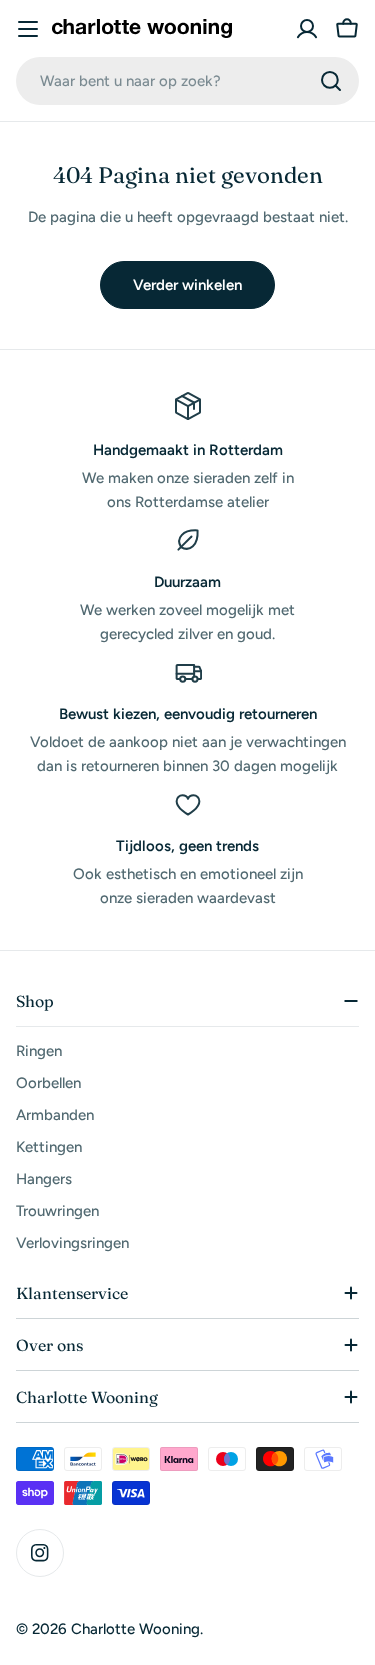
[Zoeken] (331, 81)
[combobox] (187, 81)
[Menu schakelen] (28, 29)
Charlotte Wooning (135, 1629)
